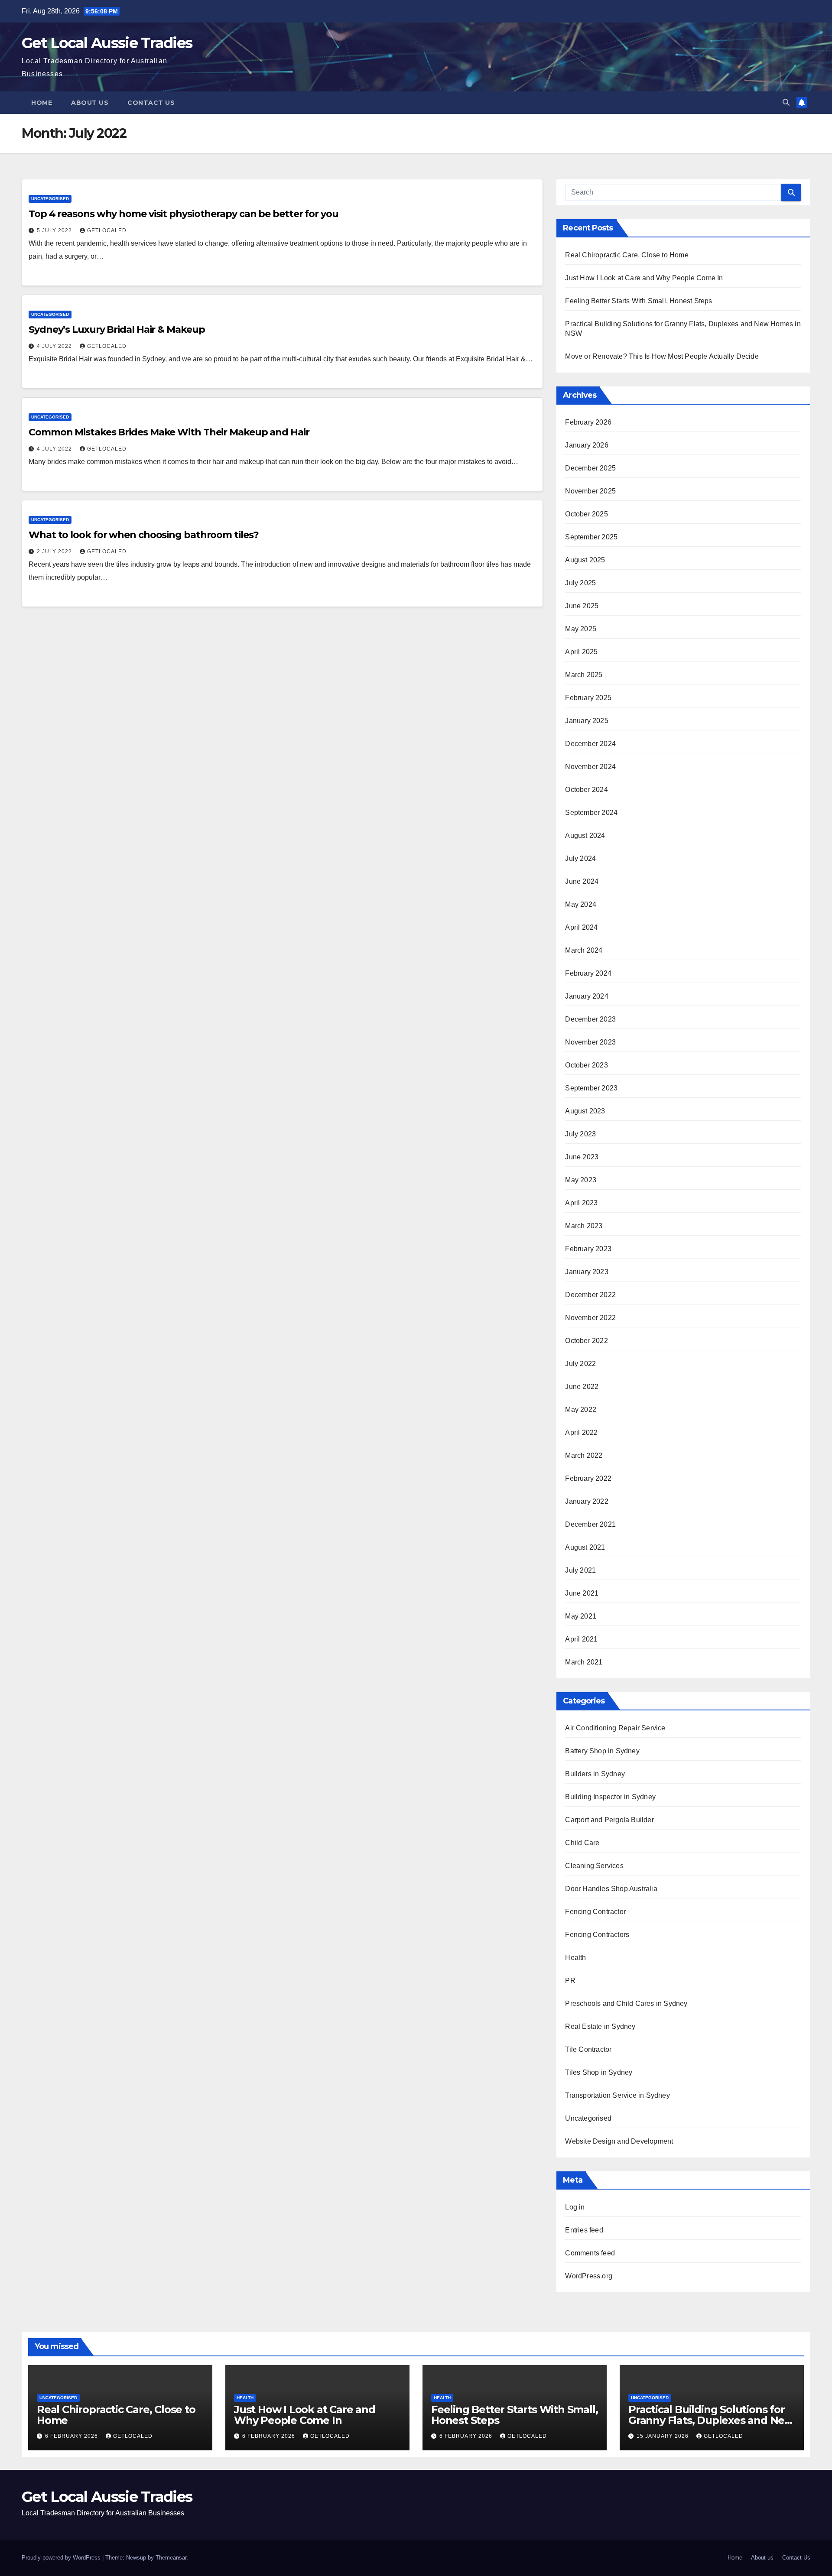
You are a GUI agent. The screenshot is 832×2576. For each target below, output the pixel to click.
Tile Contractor (588, 2049)
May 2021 (581, 1616)
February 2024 (588, 973)
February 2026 (588, 422)
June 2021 (582, 1593)
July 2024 (580, 858)
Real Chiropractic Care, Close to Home (627, 255)
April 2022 (581, 1432)
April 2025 (581, 652)
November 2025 (590, 491)
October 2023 (586, 1065)
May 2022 (581, 1410)
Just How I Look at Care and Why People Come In (644, 278)
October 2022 (586, 1341)
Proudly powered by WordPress (62, 2558)
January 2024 (587, 996)
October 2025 (586, 514)
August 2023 (585, 1111)
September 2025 (591, 537)
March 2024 (584, 950)
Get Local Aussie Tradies (107, 43)
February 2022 (588, 1478)
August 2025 (585, 560)
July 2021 (580, 1570)
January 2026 (587, 445)
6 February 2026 (72, 2436)
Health (575, 1958)
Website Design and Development (619, 2141)
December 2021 (590, 1524)
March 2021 (584, 1662)
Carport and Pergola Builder (609, 1820)
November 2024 (590, 767)
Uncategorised (50, 199)
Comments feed (590, 2253)
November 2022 (590, 1318)
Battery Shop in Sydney (602, 1751)
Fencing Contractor (595, 1912)
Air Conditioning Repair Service (615, 1728)
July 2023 (580, 1134)
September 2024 (591, 813)
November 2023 (590, 1042)
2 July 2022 (55, 552)
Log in (575, 2207)
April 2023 (581, 1203)
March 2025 (584, 675)
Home (42, 103)
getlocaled (107, 230)
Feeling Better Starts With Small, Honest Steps (639, 301)
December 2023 (590, 1019)
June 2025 (582, 606)
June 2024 (582, 881)
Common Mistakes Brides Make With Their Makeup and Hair (169, 432)
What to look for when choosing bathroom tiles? (143, 535)
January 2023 (587, 1272)
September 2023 (591, 1088)
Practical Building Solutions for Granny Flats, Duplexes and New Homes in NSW (711, 2420)
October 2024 (586, 790)
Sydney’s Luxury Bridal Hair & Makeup (117, 329)
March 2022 (584, 1455)
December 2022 (590, 1295)
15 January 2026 (663, 2436)
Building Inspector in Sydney (610, 1797)
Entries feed (584, 2230)
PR (570, 1981)
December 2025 (590, 468)
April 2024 (581, 927)
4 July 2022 (55, 346)
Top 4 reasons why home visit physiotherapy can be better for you (184, 214)
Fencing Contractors (597, 1935)
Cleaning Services (594, 1866)
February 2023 (588, 1249)
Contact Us (151, 103)
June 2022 (582, 1387)
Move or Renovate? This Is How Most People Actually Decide (662, 356)
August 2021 (585, 1547)
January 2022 (587, 1501)
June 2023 (582, 1157)
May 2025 (581, 629)
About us (90, 103)
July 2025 (580, 583)
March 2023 (584, 1226)
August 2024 (585, 835)
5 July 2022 (55, 230)
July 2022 (580, 1364)
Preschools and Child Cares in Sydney (626, 2003)
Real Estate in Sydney (600, 2026)
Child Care (582, 1843)
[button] (786, 102)
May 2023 (581, 1180)
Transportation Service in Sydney (617, 2095)
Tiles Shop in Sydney (599, 2072)
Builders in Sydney (595, 1774)
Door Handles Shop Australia (611, 1889)
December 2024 (590, 744)
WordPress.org (589, 2276)
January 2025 (587, 721)
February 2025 (588, 698)
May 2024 (581, 904)
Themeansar (171, 2558)
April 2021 (581, 1639)
